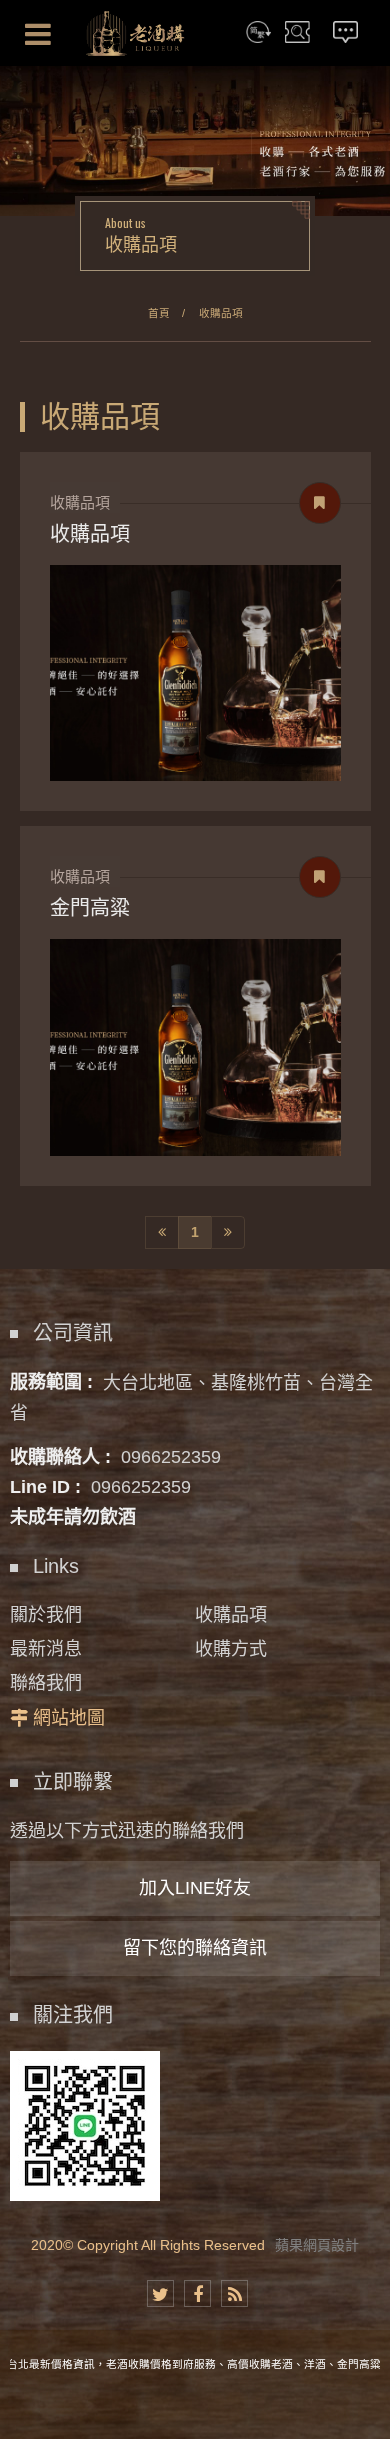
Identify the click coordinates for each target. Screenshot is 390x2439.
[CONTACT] (346, 33)
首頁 (159, 313)
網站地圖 (69, 1718)
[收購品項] (195, 673)
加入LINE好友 (195, 1888)
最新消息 (46, 1649)
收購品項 (221, 313)
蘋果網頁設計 (317, 2245)
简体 (259, 33)
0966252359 (171, 1457)
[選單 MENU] (38, 34)
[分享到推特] (160, 2293)
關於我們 (46, 1615)
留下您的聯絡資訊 (195, 1948)
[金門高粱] (195, 1047)
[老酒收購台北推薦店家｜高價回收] (195, 140)
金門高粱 (90, 908)
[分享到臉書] (197, 2293)
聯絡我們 (46, 1683)
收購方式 (231, 1649)
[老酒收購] (135, 33)
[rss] (234, 2293)
